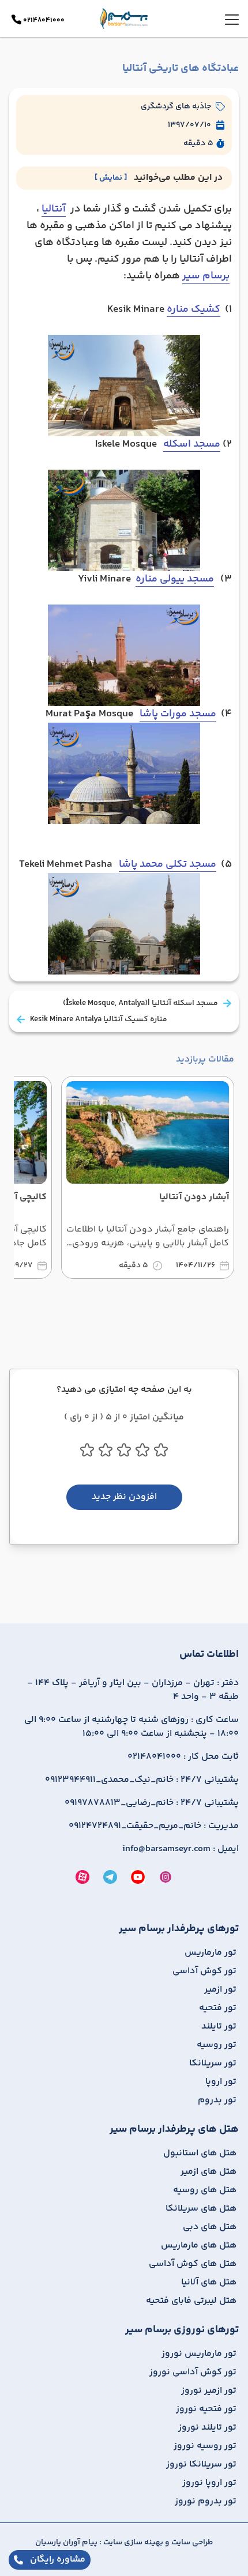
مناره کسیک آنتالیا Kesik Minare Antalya (99, 1019)
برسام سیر (206, 276)
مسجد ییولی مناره (175, 579)
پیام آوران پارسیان (66, 2543)
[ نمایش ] (111, 178)
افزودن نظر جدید (124, 1497)
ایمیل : (181, 1849)
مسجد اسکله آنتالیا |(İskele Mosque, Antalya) (140, 1003)
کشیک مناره (193, 309)
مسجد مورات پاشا (178, 714)
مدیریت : (154, 1826)
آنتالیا (54, 209)
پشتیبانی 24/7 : (142, 1780)
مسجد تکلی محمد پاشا (168, 864)
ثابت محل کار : (183, 1757)
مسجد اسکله (192, 444)
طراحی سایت (191, 2543)
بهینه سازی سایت (132, 2543)
